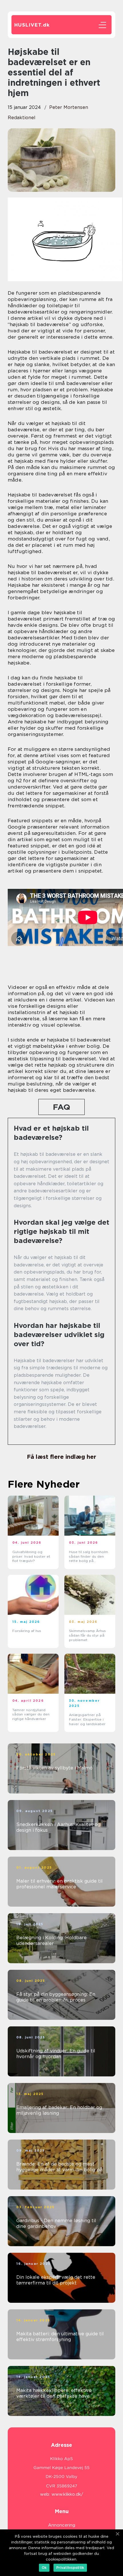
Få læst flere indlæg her (61, 1457)
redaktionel (22, 118)
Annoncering (62, 2525)
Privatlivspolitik (70, 2568)
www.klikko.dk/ (67, 2494)
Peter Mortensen (69, 107)
